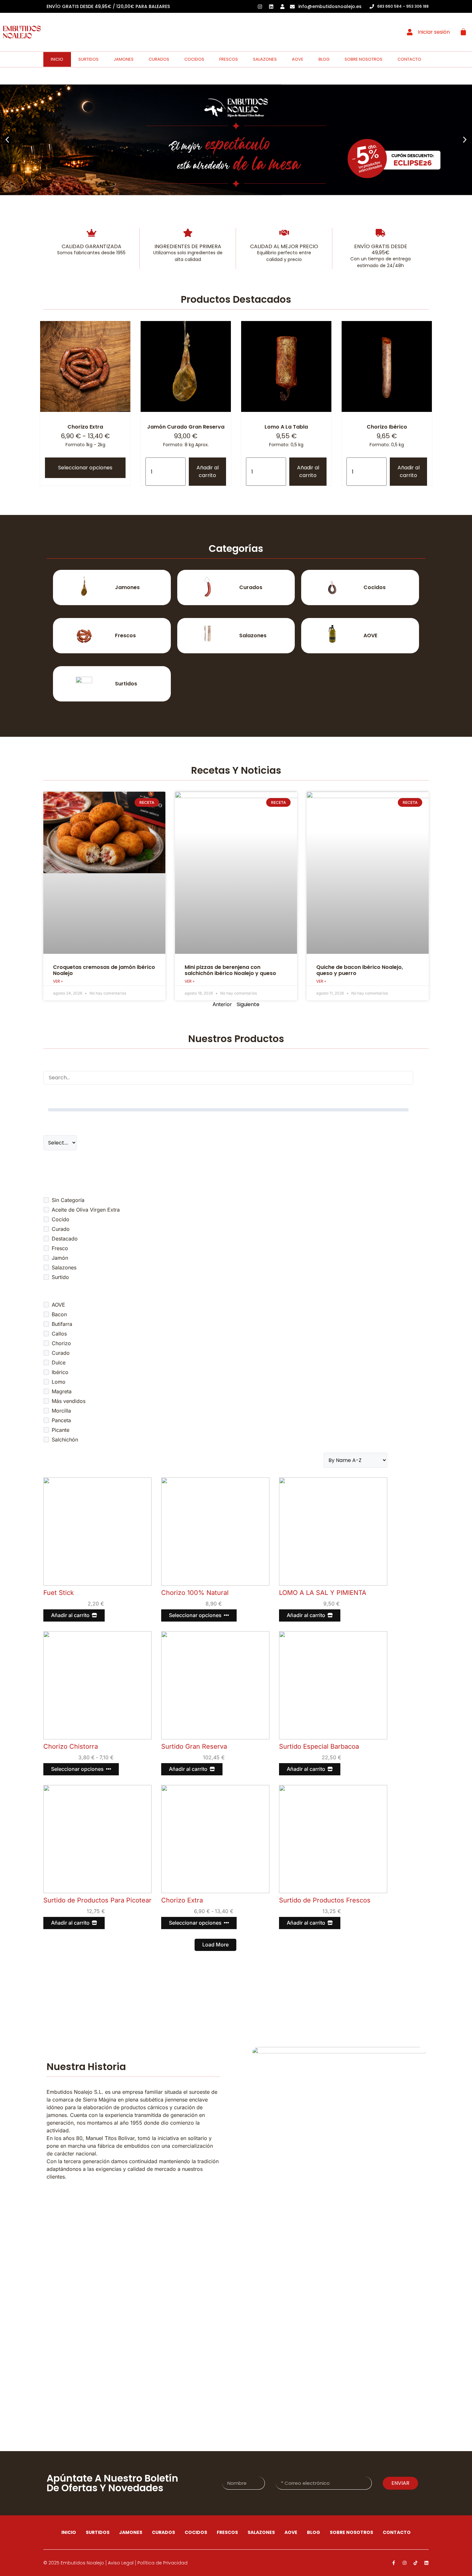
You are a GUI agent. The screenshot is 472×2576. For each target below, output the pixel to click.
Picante (61, 1430)
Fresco (60, 1248)
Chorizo (61, 1343)
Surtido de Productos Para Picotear (97, 1900)
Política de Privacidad (162, 2563)
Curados (159, 59)
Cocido (61, 1219)
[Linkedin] (426, 2563)
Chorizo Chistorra (71, 1746)
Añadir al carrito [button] (208, 471)
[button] (7, 140)
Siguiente (248, 1004)
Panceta (61, 1420)
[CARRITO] (463, 32)
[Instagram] (405, 2563)
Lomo (59, 1382)
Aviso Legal (121, 2563)
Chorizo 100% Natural (195, 1593)
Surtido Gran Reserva (194, 1746)
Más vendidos (69, 1401)
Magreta (62, 1391)
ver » (58, 981)
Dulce (59, 1362)
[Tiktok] (415, 2563)
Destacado (65, 1239)
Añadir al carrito (70, 1615)
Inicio (57, 59)
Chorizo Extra (182, 1900)
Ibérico (60, 1372)
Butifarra (62, 1324)
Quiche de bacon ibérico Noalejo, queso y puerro (360, 970)
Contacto (409, 59)
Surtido (60, 1277)
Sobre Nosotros (363, 59)
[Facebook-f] (394, 2563)
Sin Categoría (68, 1200)
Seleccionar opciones (85, 468)
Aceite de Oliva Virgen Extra (86, 1210)
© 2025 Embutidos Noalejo (74, 2563)
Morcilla (61, 1411)
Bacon (59, 1314)
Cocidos (194, 59)
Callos (59, 1334)
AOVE (298, 59)
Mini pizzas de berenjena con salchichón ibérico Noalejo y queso (230, 970)
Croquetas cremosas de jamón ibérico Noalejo (104, 970)
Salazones (265, 59)
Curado (61, 1229)
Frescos (229, 59)
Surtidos (88, 59)
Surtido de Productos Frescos (325, 1900)
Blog (324, 59)
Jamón (60, 1258)
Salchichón (65, 1440)
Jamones (124, 59)
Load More (215, 1945)
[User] (283, 6)
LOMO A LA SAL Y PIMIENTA (323, 1593)
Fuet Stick (59, 1593)
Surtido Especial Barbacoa (319, 1746)
